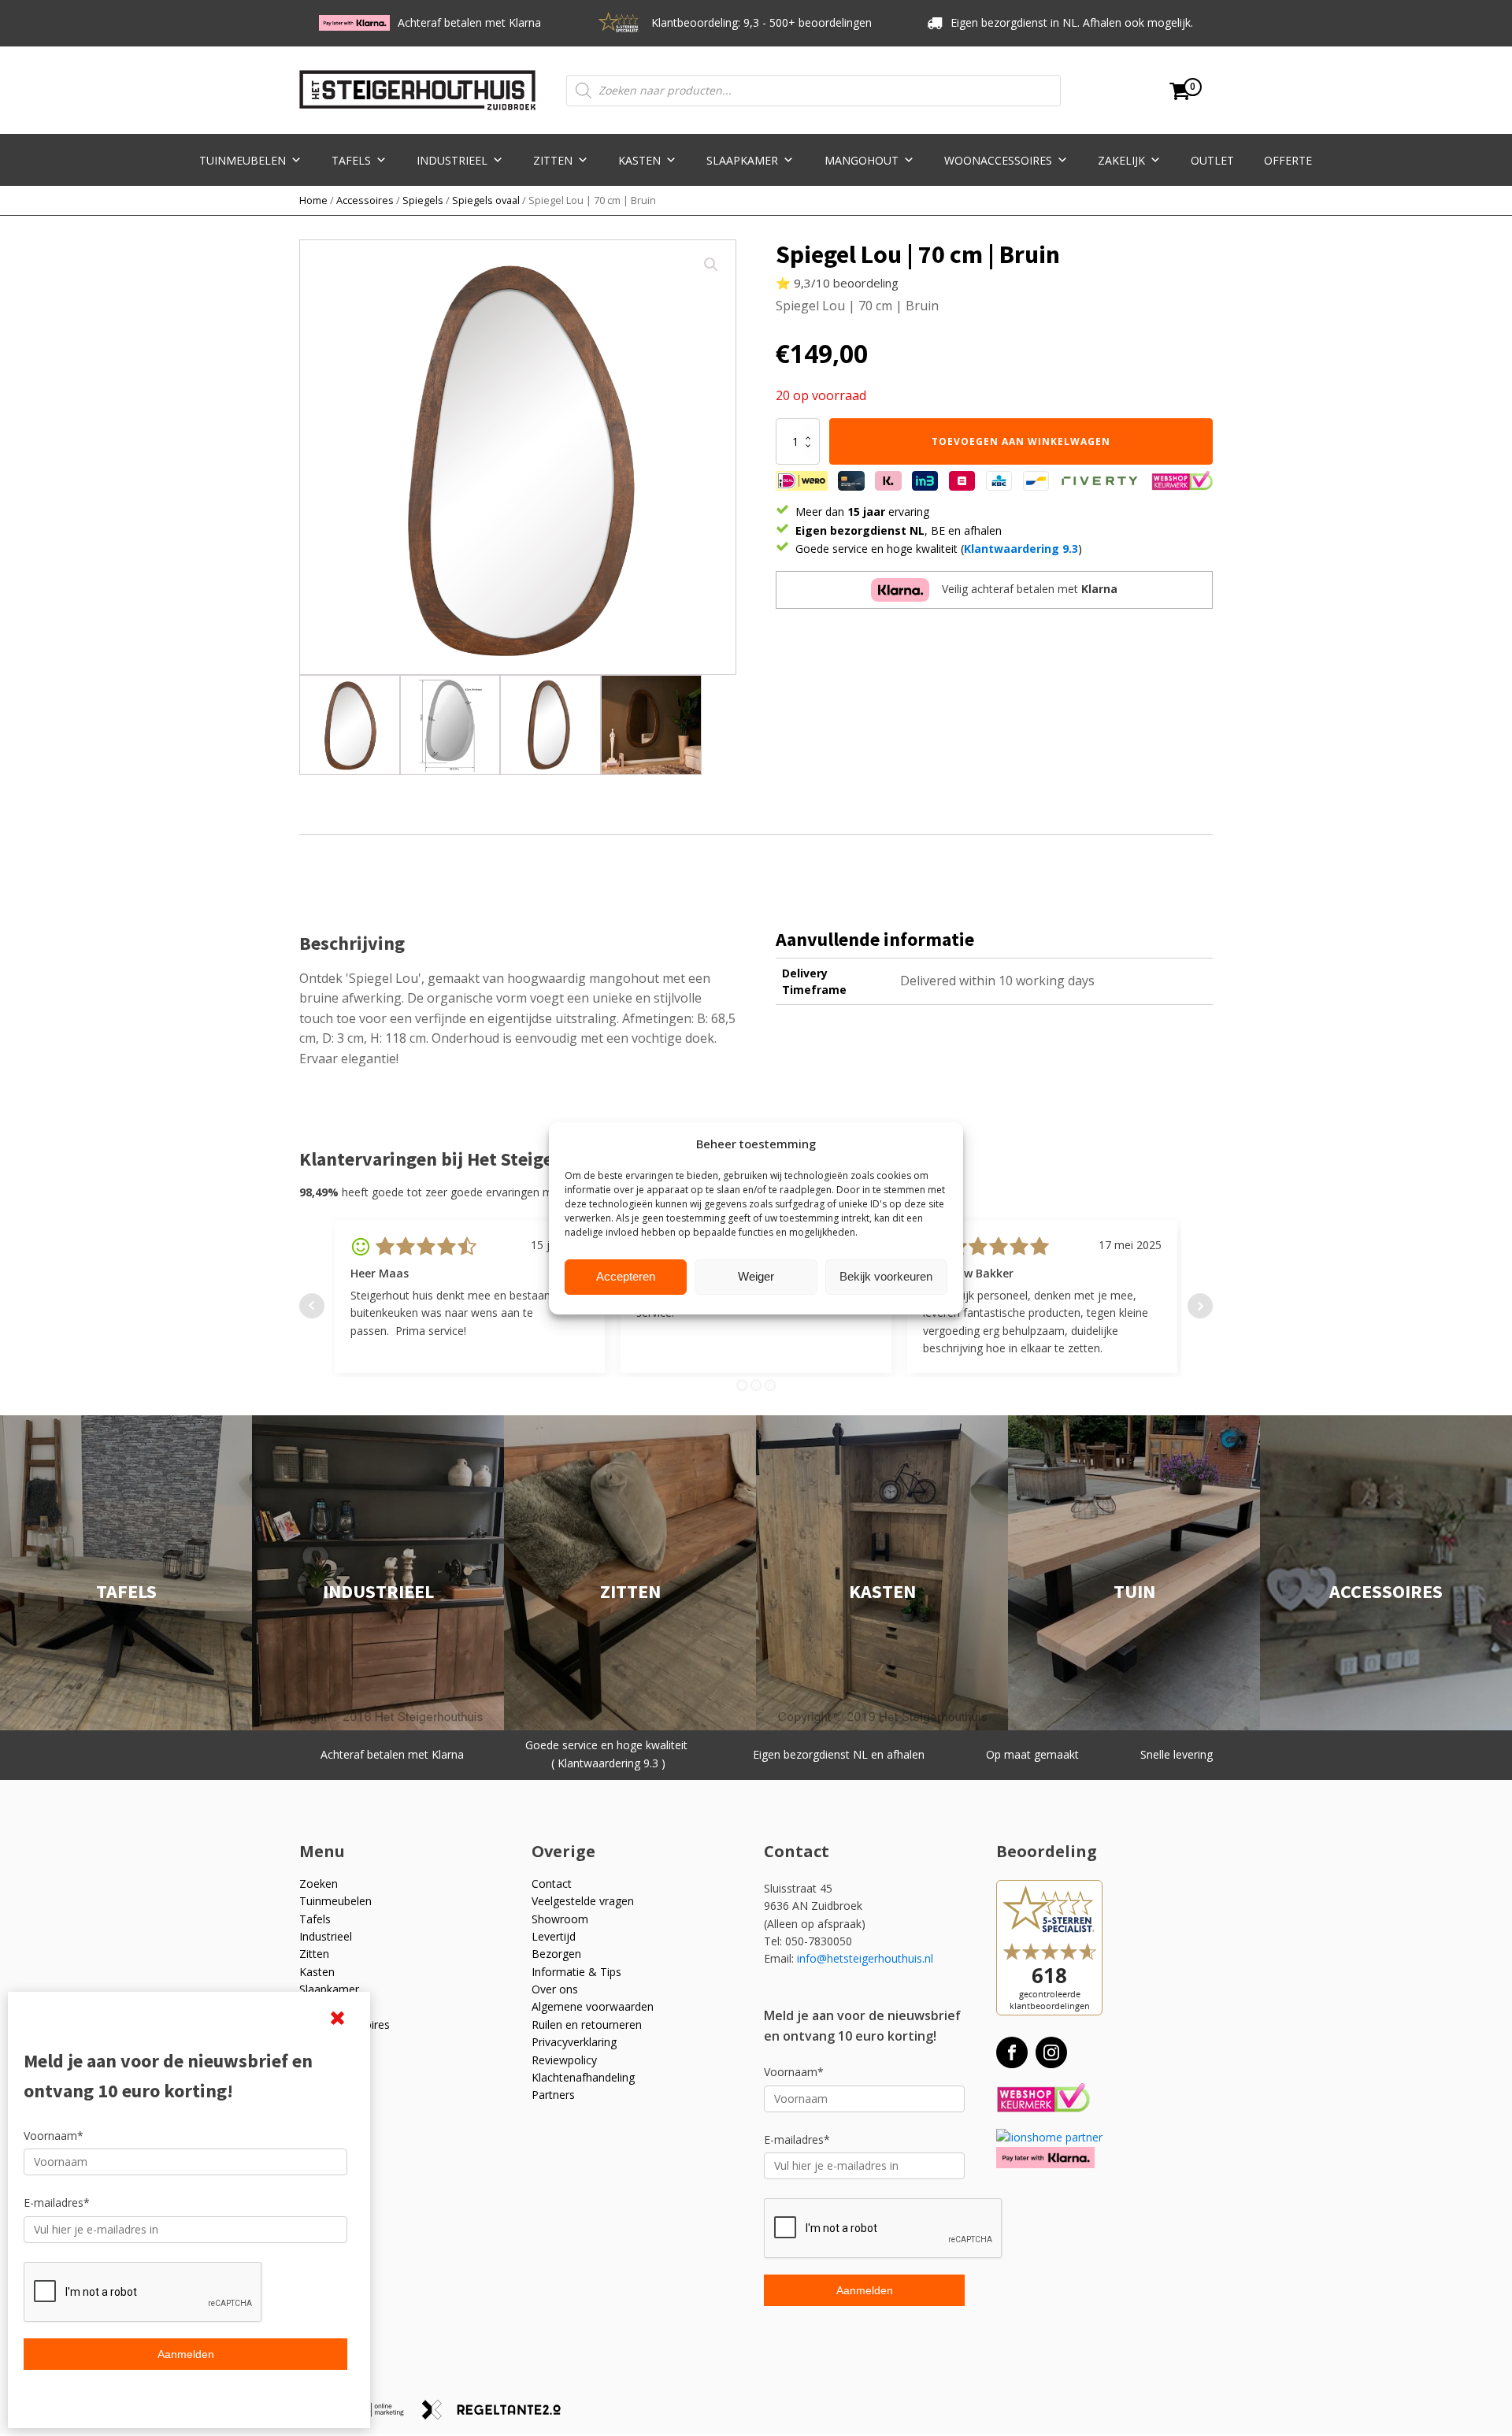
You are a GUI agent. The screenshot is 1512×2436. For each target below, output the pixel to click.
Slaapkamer (742, 160)
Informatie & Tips (576, 1972)
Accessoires (365, 200)
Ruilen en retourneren (587, 2024)
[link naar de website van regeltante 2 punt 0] (497, 2415)
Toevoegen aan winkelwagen (1021, 441)
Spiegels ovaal (486, 200)
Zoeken (319, 1884)
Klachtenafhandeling (583, 2077)
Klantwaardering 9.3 (1021, 549)
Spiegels (423, 200)
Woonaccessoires (998, 160)
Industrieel (452, 160)
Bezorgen (556, 1954)
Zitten (553, 160)
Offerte (1288, 160)
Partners (553, 2095)
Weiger (756, 1276)
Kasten (639, 160)
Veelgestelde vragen (583, 1901)
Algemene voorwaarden (593, 2006)
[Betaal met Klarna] (1045, 2158)
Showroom (560, 1919)
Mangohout (862, 160)
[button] (711, 265)
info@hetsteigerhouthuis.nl (865, 1958)
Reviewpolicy (564, 2060)
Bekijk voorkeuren (886, 1276)
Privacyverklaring (574, 2042)
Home (313, 200)
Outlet (1212, 160)
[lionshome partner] (1049, 2137)
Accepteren (626, 1276)
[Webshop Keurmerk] (1043, 2099)
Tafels (351, 160)
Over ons (555, 1989)
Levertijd (554, 1936)
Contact (552, 1884)
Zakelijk (1121, 160)
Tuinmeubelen (243, 160)
